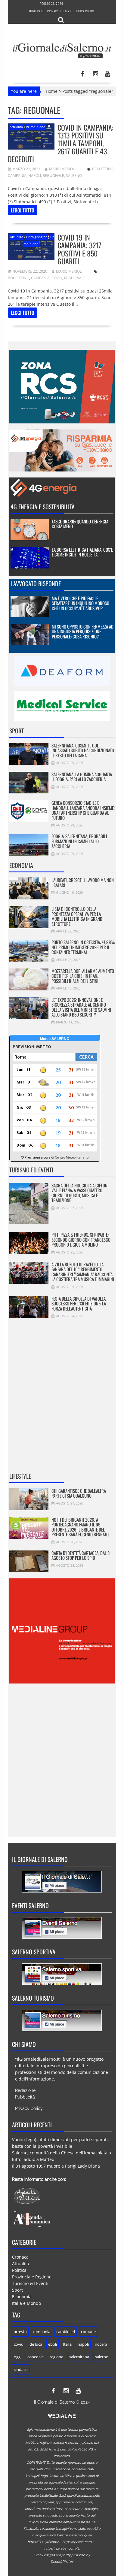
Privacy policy (29, 2108)
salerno (74, 176)
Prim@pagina (37, 237)
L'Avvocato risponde (36, 583)
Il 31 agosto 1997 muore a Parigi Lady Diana (56, 2166)
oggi (18, 2357)
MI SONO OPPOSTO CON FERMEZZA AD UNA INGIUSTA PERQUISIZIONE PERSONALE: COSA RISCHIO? (83, 631)
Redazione (25, 2090)
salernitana (79, 2357)
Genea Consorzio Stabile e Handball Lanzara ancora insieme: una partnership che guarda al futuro (83, 810)
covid (57, 278)
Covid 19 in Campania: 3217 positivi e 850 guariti (79, 249)
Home (52, 91)
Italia (67, 2344)
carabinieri (66, 2332)
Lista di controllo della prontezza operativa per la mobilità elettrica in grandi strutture (77, 916)
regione (56, 2357)
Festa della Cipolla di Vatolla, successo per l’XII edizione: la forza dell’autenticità (79, 1303)
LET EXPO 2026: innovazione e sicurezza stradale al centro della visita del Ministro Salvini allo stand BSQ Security (81, 1007)
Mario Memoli (62, 169)
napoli (35, 176)
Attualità (16, 127)
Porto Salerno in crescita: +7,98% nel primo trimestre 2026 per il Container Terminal (83, 947)
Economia (21, 865)
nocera (101, 2344)
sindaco (21, 2369)
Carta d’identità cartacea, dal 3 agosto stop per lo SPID (81, 1555)
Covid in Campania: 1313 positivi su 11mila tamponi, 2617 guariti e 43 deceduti (61, 143)
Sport (17, 731)
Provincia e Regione (32, 2277)
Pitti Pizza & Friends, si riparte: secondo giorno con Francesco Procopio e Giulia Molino (81, 1240)
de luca (36, 2344)
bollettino (103, 169)
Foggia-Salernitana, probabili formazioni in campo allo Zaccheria (79, 841)
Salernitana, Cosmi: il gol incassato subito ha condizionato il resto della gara (83, 750)
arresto (20, 2332)
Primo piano (36, 127)
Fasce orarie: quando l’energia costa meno (80, 524)
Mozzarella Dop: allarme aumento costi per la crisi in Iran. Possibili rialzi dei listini (83, 976)
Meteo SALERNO (55, 1039)
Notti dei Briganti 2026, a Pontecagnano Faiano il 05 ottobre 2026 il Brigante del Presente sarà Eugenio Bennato (80, 1527)
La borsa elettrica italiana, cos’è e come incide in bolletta (82, 552)
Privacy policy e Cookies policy (71, 11)
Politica (19, 2270)
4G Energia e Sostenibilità (43, 507)
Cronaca (20, 2257)
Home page (37, 11)
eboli (53, 2344)
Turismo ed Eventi (31, 1170)
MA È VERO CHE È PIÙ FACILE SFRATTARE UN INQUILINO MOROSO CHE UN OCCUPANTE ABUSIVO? (81, 603)
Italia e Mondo (26, 2303)
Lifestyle (20, 1476)
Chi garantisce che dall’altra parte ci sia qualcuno (79, 1493)
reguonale (53, 176)
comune (88, 2332)
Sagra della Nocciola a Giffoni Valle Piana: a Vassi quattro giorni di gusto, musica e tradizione (80, 1193)
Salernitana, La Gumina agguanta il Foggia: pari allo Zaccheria (82, 777)
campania (17, 176)
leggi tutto (23, 210)
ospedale (36, 2357)
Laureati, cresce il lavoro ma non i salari (83, 882)
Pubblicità (25, 2097)
